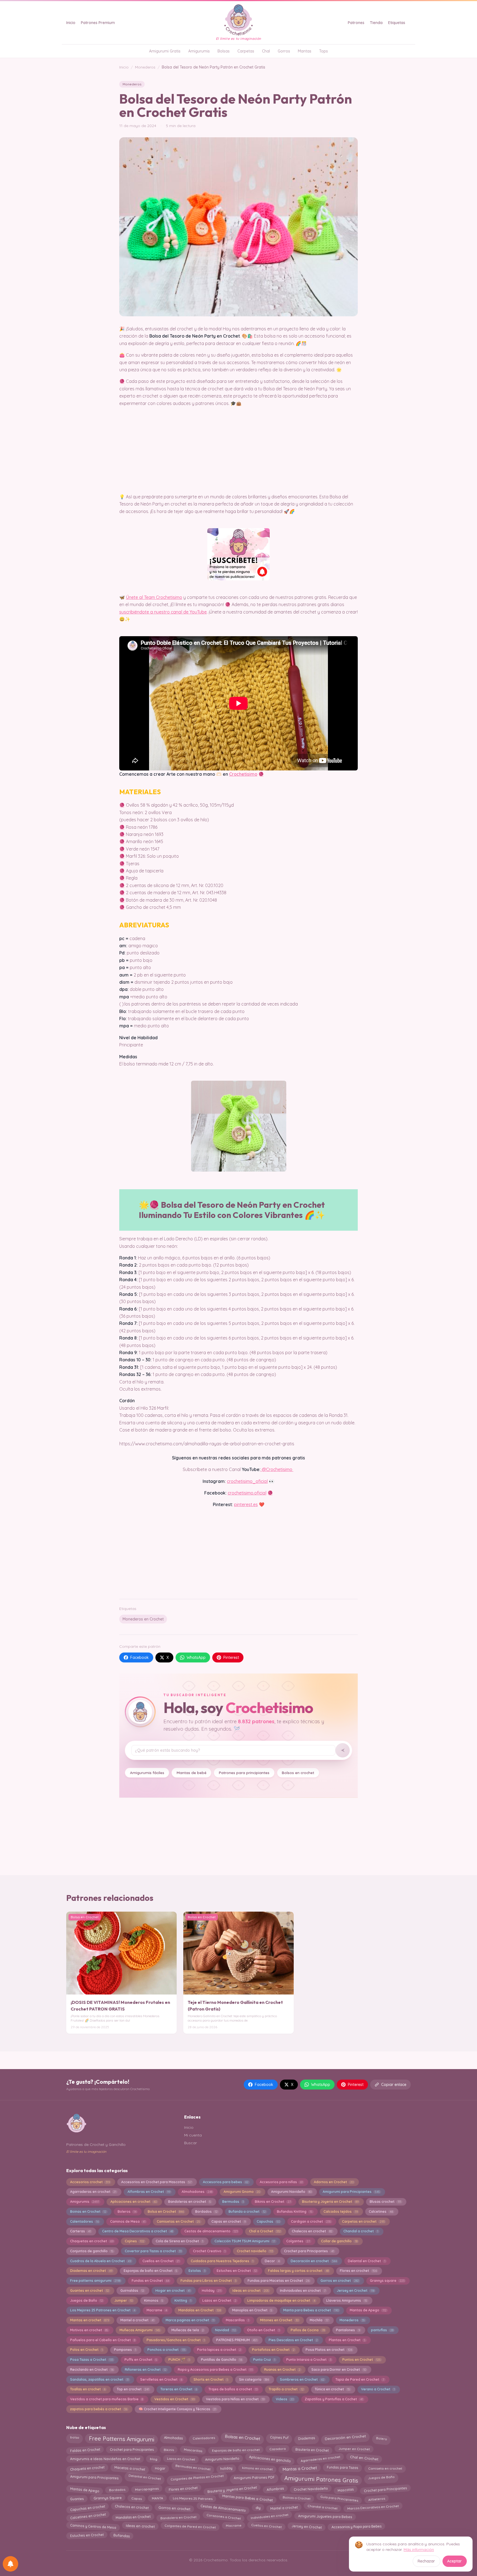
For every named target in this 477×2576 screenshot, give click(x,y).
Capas (137, 2498)
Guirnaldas (132, 2290)
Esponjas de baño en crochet (236, 2449)
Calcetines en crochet (88, 2516)
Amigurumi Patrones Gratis (321, 2479)
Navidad (226, 2330)
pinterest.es (246, 1504)
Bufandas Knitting (295, 2211)
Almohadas (173, 2438)
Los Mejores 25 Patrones (192, 2499)
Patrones (356, 23)
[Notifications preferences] (10, 2564)
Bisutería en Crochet (312, 2449)
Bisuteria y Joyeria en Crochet (330, 2202)
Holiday (212, 2290)
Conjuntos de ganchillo (92, 2251)
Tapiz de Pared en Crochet (360, 2379)
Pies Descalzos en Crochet (293, 2340)
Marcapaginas (147, 2489)
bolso (75, 2437)
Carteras (80, 2231)
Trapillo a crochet (286, 2389)
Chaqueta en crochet (87, 2468)
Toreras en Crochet (179, 2389)
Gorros (284, 51)
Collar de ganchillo (339, 2241)
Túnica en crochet (332, 2389)
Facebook (140, 1657)
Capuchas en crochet (88, 2507)
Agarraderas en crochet (93, 2192)
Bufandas (121, 2536)
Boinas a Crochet (296, 2498)
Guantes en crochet (90, 2290)
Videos (285, 2399)
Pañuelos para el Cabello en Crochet (103, 2340)
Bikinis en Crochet (273, 2202)
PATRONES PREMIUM (237, 2340)
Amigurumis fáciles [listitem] (147, 1773)
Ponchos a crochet (167, 2350)
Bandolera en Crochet (178, 2517)
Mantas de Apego (368, 2310)
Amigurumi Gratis (165, 51)
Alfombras (275, 2489)
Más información (419, 2549)
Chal (266, 51)
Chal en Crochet (364, 2458)
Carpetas (246, 51)
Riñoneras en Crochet (146, 2370)
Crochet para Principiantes (132, 2450)
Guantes (77, 2499)
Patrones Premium (98, 23)
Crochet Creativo (209, 2251)
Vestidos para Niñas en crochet (235, 2399)
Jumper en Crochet (354, 2449)
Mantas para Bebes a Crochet (247, 2498)
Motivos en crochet (89, 2330)
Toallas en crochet (88, 2389)
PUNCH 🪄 (179, 2360)
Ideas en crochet (251, 2290)
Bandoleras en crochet (190, 2202)
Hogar (160, 2468)
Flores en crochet (358, 2271)
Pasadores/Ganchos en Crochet (176, 2340)
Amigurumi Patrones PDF (254, 2478)
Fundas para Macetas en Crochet (279, 2281)
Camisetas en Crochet (178, 2221)
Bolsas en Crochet (242, 2437)
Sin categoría (254, 2379)
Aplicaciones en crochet (134, 2202)
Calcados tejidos (340, 2211)
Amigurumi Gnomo (242, 2192)
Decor (272, 2261)
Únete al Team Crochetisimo (154, 597)
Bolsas (224, 51)
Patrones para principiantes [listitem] (244, 1773)
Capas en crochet (229, 2221)
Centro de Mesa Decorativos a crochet (138, 2231)
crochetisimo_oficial (247, 1481)
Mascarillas (237, 2320)
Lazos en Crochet (219, 2300)
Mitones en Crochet (279, 2320)
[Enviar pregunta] (343, 1750)
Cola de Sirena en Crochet (179, 2241)
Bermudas (233, 2202)
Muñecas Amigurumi (140, 2330)
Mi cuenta (193, 2135)
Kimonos (154, 2300)
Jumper (124, 2300)
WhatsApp (196, 1657)
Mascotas (346, 2490)
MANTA (157, 2498)
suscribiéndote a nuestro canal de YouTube (163, 612)
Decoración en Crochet (345, 2437)
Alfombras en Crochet (149, 2192)
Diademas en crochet (91, 2271)
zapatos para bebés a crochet (99, 2409)
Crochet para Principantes (309, 2251)
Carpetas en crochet (363, 2221)
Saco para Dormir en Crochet (339, 2370)
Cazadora (277, 2449)
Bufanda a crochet (247, 2211)
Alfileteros (377, 2498)
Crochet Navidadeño (311, 2489)
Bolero (381, 2438)
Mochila (319, 2320)
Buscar (190, 2143)
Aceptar (455, 2561)
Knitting (183, 2300)
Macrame (157, 2310)
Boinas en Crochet (88, 2211)
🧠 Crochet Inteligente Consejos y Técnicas (177, 2409)
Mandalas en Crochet (200, 2310)
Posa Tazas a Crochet (92, 2360)
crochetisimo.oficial (247, 1493)
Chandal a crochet (361, 2231)
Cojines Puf (279, 2437)
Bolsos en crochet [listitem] (298, 1773)
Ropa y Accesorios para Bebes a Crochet (215, 2370)
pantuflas (382, 2330)
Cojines (135, 2241)
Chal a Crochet (265, 2231)
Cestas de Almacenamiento (223, 2508)
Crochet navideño (255, 2251)
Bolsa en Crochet (166, 2211)
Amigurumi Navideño (291, 2192)
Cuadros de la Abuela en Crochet (101, 2261)
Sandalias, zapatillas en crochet (100, 2379)
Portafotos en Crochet (273, 2350)
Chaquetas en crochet (92, 2241)
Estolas (197, 2271)
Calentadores (84, 2221)
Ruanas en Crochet (282, 2370)
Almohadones (197, 2192)
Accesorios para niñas (281, 2182)
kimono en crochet (257, 2468)
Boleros (127, 2211)
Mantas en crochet (90, 2320)
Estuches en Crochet (237, 2271)
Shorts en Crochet (211, 2379)
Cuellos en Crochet (161, 2261)
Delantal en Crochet (366, 2261)
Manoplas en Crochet (252, 2310)
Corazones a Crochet (224, 2516)
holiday (226, 2468)
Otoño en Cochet (263, 2330)
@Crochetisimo (277, 1469)
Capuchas (268, 2221)
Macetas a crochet (130, 2468)
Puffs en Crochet (141, 2360)
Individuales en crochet (269, 2516)
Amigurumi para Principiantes (351, 2192)
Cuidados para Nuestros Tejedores (222, 2261)
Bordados (206, 2211)
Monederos (145, 67)
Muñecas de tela (188, 2330)
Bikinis (169, 2450)
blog (153, 2459)
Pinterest (231, 1657)
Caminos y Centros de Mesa (93, 2526)
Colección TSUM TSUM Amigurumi (245, 2241)
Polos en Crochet (86, 2350)
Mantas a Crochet (300, 2468)
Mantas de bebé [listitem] (192, 1773)
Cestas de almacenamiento (211, 2231)
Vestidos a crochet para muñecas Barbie (107, 2399)
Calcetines (381, 2211)
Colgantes (298, 2241)
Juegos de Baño (87, 2300)
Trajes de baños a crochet (233, 2389)
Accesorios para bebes (226, 2182)
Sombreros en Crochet (302, 2379)
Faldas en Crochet (85, 2450)
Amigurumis (199, 51)
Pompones (125, 2350)
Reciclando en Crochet (92, 2370)
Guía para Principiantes (339, 2499)
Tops (324, 51)
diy (258, 2508)
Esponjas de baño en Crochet (150, 2271)
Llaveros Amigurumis (347, 2300)
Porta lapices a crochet (219, 2350)
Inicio (71, 23)
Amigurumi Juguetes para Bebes (325, 2516)
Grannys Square (108, 2498)
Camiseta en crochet (385, 2468)
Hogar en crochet (173, 2290)
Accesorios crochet (90, 2182)
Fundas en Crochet (150, 2281)
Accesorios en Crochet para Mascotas (156, 2182)
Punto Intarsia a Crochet (309, 2360)
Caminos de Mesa (128, 2221)
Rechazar (426, 2561)
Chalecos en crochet (312, 2231)
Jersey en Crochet (355, 2290)
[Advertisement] (239, 1551)
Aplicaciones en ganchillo (270, 2459)
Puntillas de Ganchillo (222, 2360)
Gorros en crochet (340, 2281)
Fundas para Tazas (343, 2468)
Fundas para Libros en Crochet (208, 2281)
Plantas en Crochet (347, 2340)
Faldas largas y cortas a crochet (298, 2271)
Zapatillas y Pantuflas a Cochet (334, 2399)
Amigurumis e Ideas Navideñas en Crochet (105, 2459)
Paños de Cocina (308, 2330)
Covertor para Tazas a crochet (153, 2251)
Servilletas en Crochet (161, 2379)
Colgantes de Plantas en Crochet (197, 2477)
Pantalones (348, 2330)
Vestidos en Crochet (174, 2399)
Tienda (376, 23)
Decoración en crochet (314, 2261)
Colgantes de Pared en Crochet (190, 2526)
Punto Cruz (264, 2360)
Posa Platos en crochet (329, 2350)
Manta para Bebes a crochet (311, 2310)
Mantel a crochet (137, 2320)
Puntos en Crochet (361, 2360)
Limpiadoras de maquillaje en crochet (281, 2300)
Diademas (307, 2438)
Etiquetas (397, 23)
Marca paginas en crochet (190, 2320)
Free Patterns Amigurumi (122, 2439)
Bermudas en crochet (193, 2468)
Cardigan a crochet (311, 2221)
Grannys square (387, 2281)
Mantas (305, 51)
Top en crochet (133, 2389)
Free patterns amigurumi (95, 2281)
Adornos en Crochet (334, 2182)
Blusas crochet (385, 2202)
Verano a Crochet (378, 2389)
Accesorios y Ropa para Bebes (357, 2526)
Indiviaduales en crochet (303, 2290)
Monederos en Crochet (143, 1619)
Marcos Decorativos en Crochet (373, 2507)
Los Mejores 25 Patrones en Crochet (103, 2310)
